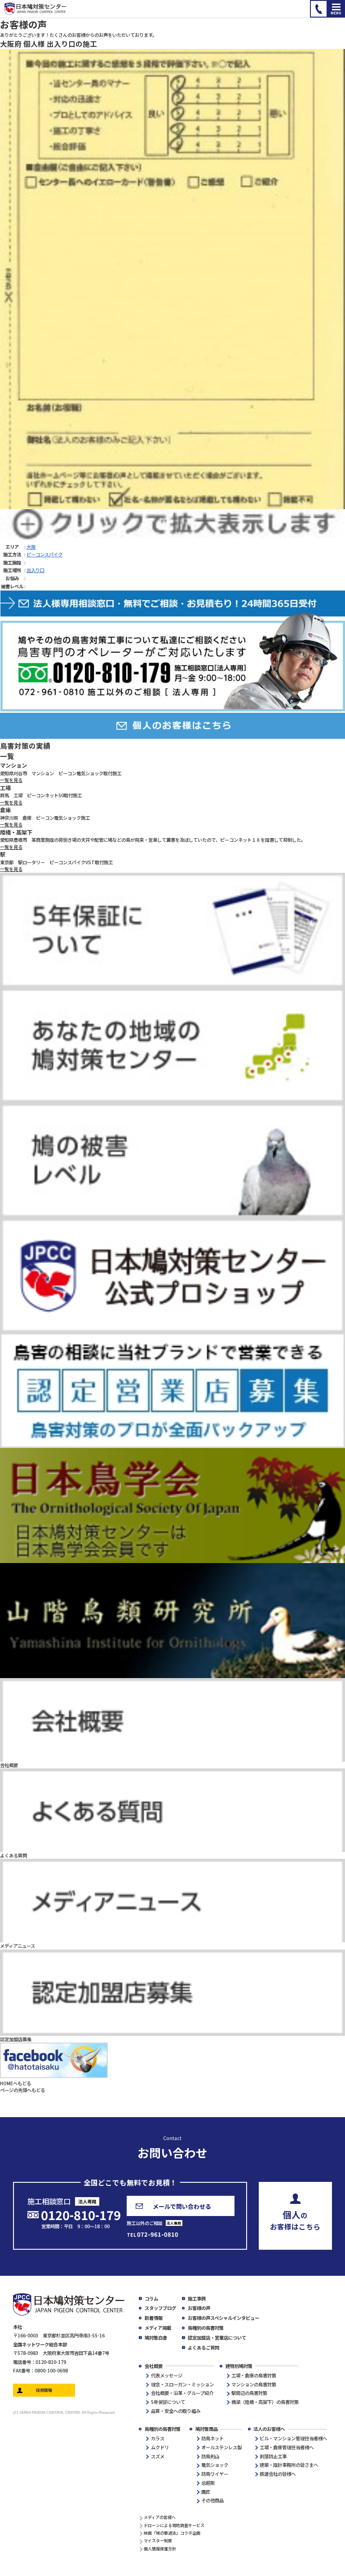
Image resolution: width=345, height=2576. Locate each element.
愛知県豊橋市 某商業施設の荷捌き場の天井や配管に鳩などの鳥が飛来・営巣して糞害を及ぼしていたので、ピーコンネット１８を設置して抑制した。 (153, 840)
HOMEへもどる (15, 2083)
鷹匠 (206, 2492)
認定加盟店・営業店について (217, 2338)
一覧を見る (11, 780)
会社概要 (154, 2366)
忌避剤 (208, 2483)
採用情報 (44, 2390)
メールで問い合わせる (182, 2206)
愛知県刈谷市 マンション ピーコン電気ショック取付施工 (61, 773)
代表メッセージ (167, 2375)
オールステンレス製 (221, 2447)
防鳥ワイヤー (215, 2474)
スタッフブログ (160, 2308)
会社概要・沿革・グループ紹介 (182, 2393)
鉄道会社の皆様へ (278, 2474)
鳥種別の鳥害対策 (206, 2328)
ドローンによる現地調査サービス (174, 2525)
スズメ (158, 2456)
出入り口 (35, 570)
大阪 (31, 547)
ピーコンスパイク (44, 554)
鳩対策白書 (156, 2338)
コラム (151, 2298)
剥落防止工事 (273, 2456)
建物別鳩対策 (239, 2366)
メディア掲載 (158, 2328)
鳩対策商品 (207, 2429)
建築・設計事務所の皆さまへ (289, 2465)
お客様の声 (199, 2308)
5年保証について (168, 2402)
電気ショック (215, 2465)
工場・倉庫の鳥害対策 (254, 2375)
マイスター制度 (158, 2540)
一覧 (7, 756)
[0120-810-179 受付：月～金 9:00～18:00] (319, 9)
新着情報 (154, 2318)
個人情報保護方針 (160, 2549)
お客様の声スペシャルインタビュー (223, 2318)
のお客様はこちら (295, 2219)
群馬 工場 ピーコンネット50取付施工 (41, 795)
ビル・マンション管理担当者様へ (293, 2438)
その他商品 (212, 2500)
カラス (158, 2438)
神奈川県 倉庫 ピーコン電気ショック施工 (45, 818)
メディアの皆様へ (160, 2517)
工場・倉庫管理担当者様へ (287, 2447)
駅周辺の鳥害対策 (249, 2393)
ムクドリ (160, 2447)
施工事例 (197, 2298)
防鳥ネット (212, 2438)
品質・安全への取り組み (176, 2411)
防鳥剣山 (210, 2456)
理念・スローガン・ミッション (182, 2384)
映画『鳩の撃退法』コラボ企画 (172, 2533)
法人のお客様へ (269, 2429)
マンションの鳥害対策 (254, 2384)
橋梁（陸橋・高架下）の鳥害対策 (265, 2402)
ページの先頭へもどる (22, 2090)
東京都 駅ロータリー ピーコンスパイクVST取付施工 (56, 862)
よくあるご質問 (203, 2347)
